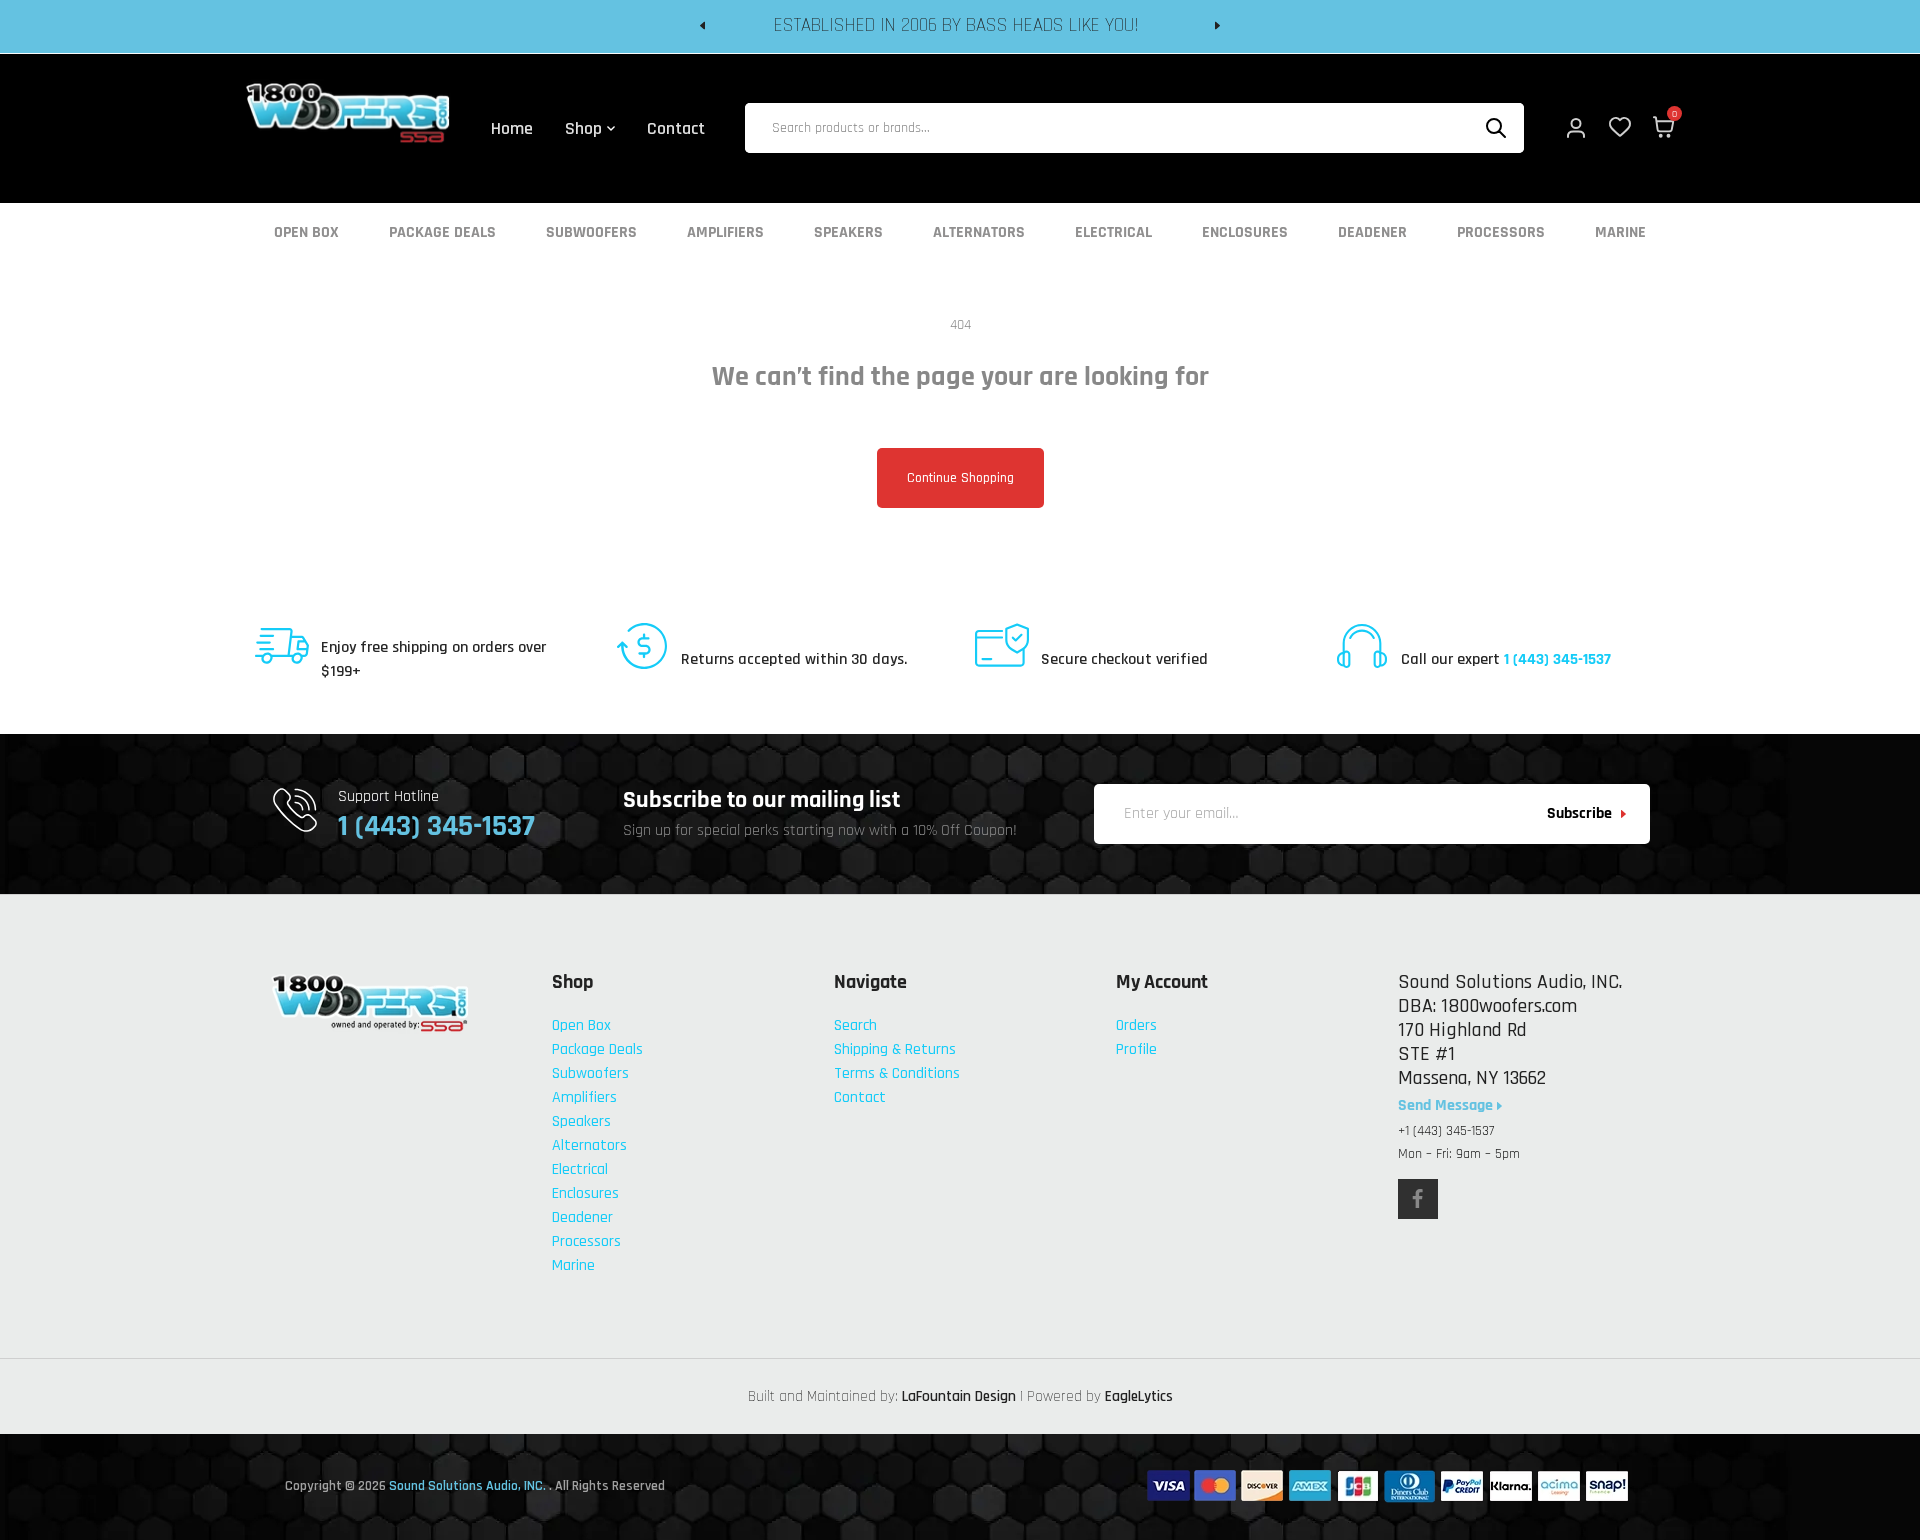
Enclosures (1245, 233)
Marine (1620, 233)
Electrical (1113, 233)
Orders (1136, 1025)
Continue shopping (960, 478)
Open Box (306, 233)
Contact (860, 1097)
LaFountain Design (959, 1396)
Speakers (848, 233)
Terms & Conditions (897, 1073)
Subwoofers (591, 233)
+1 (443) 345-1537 (1446, 1131)
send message (1447, 1106)
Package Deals (442, 233)
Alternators (979, 233)
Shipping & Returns (895, 1049)
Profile (1136, 1049)
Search (855, 1025)
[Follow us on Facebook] (1418, 1199)
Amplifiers (725, 233)
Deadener (1372, 233)
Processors (1501, 233)
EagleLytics (1139, 1396)
